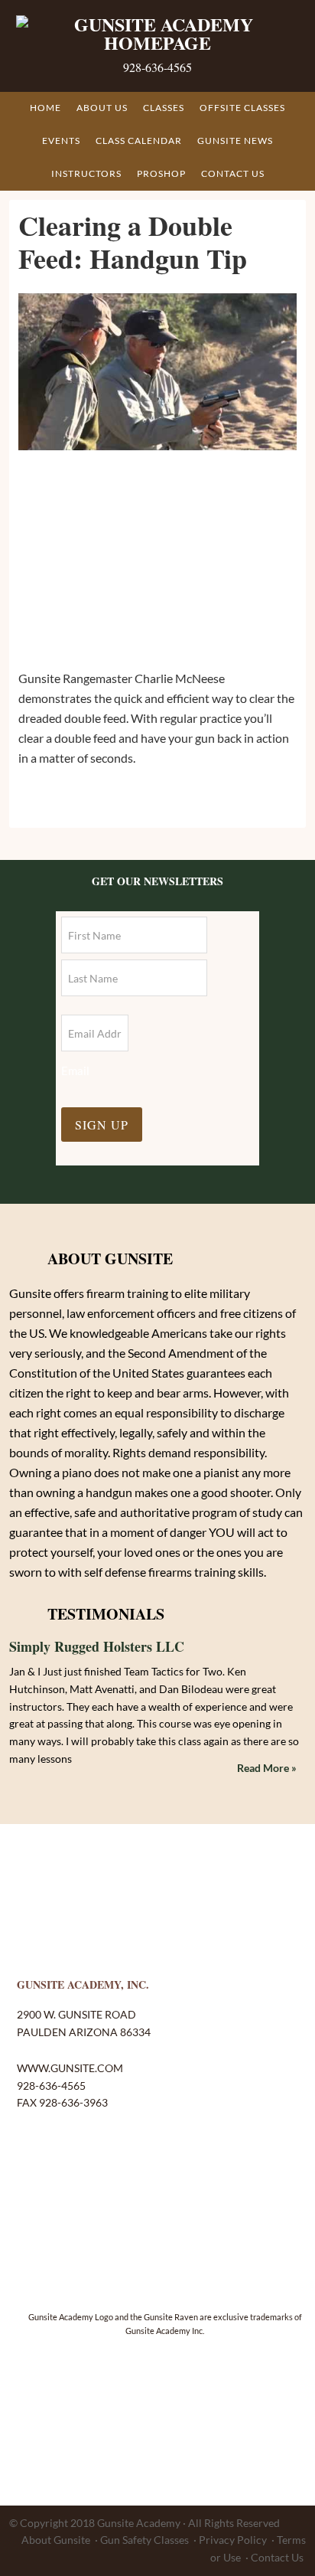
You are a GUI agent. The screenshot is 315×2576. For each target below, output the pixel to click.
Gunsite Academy (139, 2523)
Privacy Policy (233, 2540)
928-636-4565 (157, 67)
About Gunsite (56, 2540)
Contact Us (277, 2557)
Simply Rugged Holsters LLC (97, 1646)
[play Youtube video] (157, 372)
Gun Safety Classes (145, 2540)
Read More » (267, 1768)
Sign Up (102, 1125)
